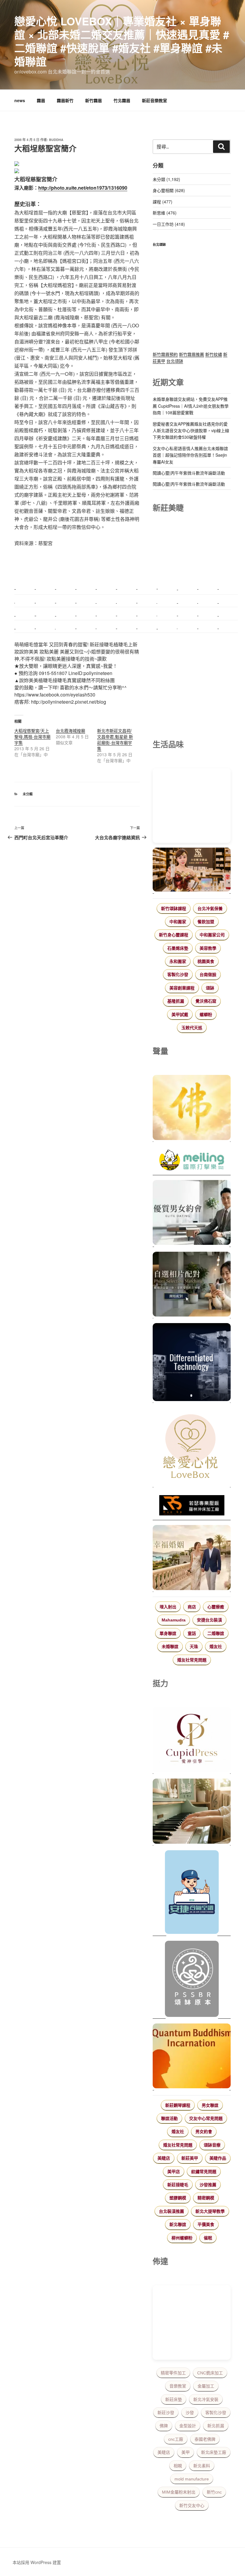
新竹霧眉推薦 (192, 354)
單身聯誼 (168, 1633)
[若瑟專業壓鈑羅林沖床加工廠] (192, 1506)
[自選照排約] (192, 1285)
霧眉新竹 (65, 100)
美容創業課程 (182, 988)
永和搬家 (178, 961)
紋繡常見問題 (204, 2172)
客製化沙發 (178, 975)
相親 (178, 2466)
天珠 (194, 1647)
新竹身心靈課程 (174, 935)
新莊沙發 (166, 2413)
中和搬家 (178, 922)
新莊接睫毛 (178, 2185)
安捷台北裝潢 (209, 1620)
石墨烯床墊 (178, 948)
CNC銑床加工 (210, 2373)
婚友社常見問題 (192, 1660)
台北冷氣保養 (210, 909)
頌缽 (210, 988)
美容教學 (208, 948)
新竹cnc (214, 2492)
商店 (192, 1607)
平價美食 (206, 2224)
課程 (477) (163, 202)
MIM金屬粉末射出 (179, 2492)
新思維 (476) (165, 213)
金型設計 (188, 2426)
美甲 (186, 2452)
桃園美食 (206, 961)
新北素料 (202, 2466)
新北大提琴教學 (210, 2211)
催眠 (208, 2238)
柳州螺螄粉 (182, 2238)
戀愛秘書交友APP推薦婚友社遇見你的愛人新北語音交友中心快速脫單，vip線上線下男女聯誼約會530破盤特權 (191, 431)
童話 (192, 1633)
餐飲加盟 (206, 922)
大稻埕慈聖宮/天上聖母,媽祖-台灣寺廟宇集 (32, 737)
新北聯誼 (178, 2224)
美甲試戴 (180, 1015)
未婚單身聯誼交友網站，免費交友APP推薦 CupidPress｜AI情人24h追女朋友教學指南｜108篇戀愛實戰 (191, 406)
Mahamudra (174, 1620)
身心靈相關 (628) (169, 190)
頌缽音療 (212, 2145)
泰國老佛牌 (205, 2439)
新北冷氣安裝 (206, 2399)
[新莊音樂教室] (192, 1812)
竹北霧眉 (122, 100)
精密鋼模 (206, 2198)
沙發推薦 (208, 2185)
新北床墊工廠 (214, 2452)
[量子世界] (192, 2057)
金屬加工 (206, 2386)
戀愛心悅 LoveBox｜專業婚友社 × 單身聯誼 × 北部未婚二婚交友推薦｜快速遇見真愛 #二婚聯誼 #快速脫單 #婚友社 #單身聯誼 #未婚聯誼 (122, 41)
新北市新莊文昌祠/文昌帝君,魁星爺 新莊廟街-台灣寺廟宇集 (115, 739)
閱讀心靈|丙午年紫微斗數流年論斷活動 (189, 473)
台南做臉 (208, 975)
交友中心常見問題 (206, 2118)
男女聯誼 (210, 2105)
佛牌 (164, 2426)
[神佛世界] (192, 1108)
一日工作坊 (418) (169, 224)
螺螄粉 (206, 1015)
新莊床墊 (174, 2399)
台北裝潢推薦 (171, 2211)
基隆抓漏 (176, 1001)
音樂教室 (178, 2386)
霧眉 (41, 100)
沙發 (190, 2413)
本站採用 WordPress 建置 (37, 2562)
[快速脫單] (192, 1558)
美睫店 (164, 2158)
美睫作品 (218, 2158)
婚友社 (216, 1647)
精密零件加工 (173, 2373)
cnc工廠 (176, 2439)
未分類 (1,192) (166, 179)
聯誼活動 (169, 2118)
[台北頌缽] (192, 1980)
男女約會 (204, 2132)
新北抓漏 (216, 2426)
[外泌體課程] (192, 870)
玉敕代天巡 (192, 1028)
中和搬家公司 (212, 935)
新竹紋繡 (214, 354)
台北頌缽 (175, 361)
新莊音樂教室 (154, 100)
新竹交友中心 (192, 2506)
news (20, 100)
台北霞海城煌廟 (71, 731)
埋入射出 (168, 1607)
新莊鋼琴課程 (178, 2105)
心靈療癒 (216, 1607)
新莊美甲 (190, 2158)
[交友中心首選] (192, 1741)
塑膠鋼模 (178, 2198)
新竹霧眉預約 (165, 354)
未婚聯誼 (170, 1647)
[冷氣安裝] (192, 1893)
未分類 (28, 794)
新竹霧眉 (94, 100)
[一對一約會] (192, 1213)
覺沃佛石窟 (206, 1001)
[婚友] (192, 1447)
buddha (56, 140)
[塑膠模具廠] (192, 1363)
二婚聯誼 (216, 1633)
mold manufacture (192, 2479)
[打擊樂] (192, 1161)
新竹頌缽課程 (174, 909)
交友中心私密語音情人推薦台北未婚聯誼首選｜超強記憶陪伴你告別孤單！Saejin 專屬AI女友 (190, 455)
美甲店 (174, 2172)
